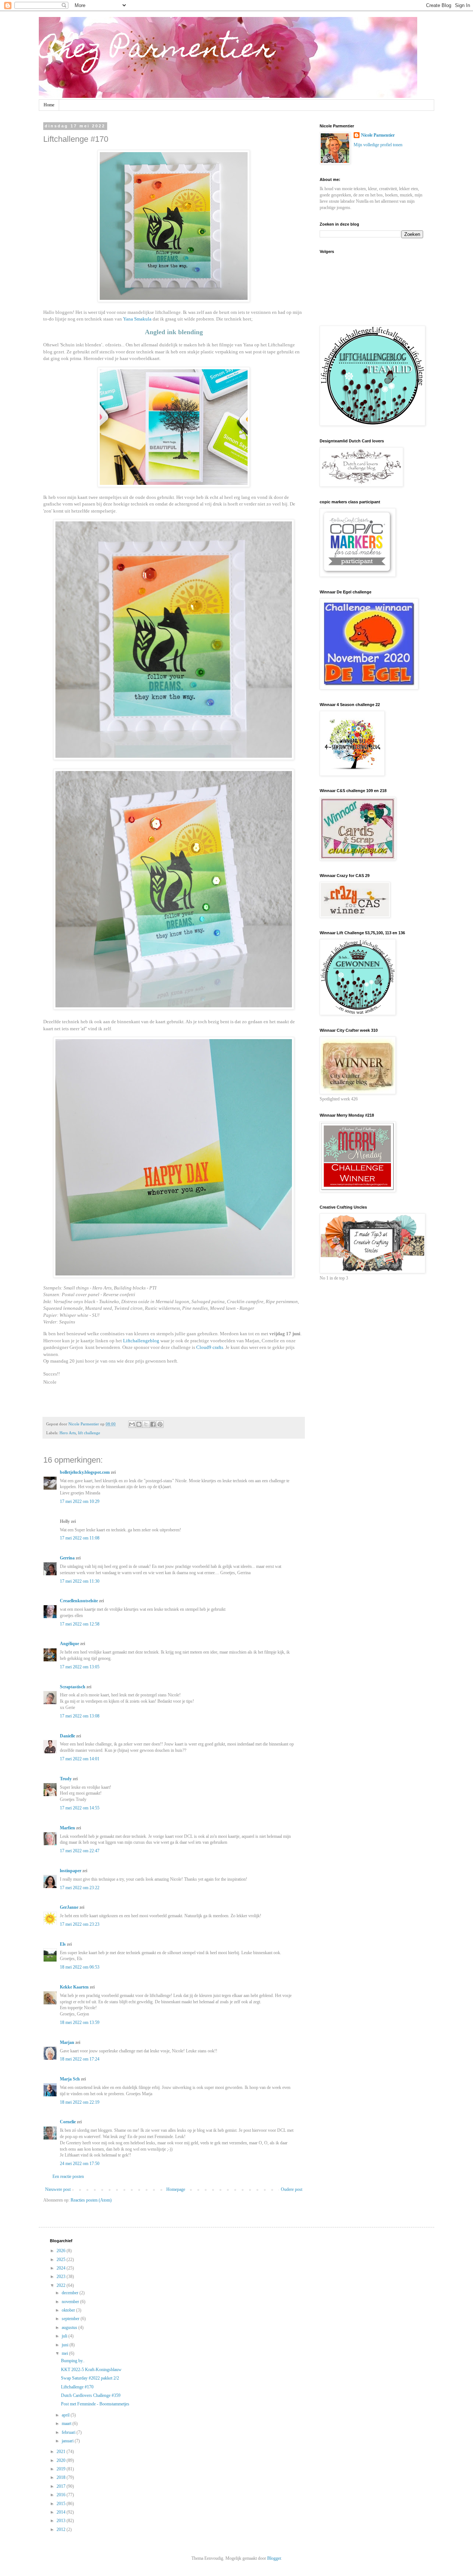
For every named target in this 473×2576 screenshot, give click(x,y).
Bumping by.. (73, 2361)
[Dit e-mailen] (132, 1424)
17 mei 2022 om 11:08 (80, 1538)
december (71, 2293)
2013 (62, 2521)
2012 (62, 2529)
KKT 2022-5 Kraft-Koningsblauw (91, 2370)
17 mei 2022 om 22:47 (80, 1851)
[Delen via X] (146, 1424)
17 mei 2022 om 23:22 (80, 1888)
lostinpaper (71, 1871)
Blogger (274, 2558)
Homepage (176, 2189)
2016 (62, 2495)
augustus (70, 2327)
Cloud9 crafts (210, 1347)
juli (65, 2336)
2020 (62, 2460)
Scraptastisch (73, 1687)
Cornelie (68, 2122)
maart (67, 2423)
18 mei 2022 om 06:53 (80, 1967)
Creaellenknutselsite (79, 1601)
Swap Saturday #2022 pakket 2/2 (90, 2378)
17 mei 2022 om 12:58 (80, 1624)
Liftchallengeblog (142, 1341)
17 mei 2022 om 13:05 (80, 1667)
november (71, 2302)
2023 (62, 2277)
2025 (62, 2260)
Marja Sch (70, 2079)
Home (49, 105)
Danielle (67, 1736)
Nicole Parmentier (378, 135)
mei (65, 2353)
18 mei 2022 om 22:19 (80, 2102)
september (71, 2319)
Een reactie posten (68, 2176)
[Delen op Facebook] (153, 1424)
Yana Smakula (137, 319)
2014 (62, 2512)
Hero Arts (68, 1433)
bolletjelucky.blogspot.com (85, 1472)
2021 (62, 2452)
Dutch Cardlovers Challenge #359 (91, 2395)
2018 (62, 2477)
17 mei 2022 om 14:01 (80, 1759)
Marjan (68, 2042)
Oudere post (292, 2189)
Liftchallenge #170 (77, 2387)
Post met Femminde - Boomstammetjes (95, 2404)
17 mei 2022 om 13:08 (80, 1716)
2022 (62, 2285)
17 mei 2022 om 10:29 (80, 1501)
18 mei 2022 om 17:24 (80, 2059)
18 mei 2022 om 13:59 (80, 2022)
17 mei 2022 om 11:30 (80, 1581)
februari (69, 2432)
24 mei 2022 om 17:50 (80, 2164)
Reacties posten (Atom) (91, 2200)
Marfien (67, 1828)
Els (63, 1944)
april (66, 2415)
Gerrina (67, 1558)
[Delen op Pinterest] (160, 1424)
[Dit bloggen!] (139, 1424)
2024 (62, 2268)
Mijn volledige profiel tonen (378, 145)
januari (68, 2441)
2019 (62, 2469)
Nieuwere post (58, 2189)
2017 (62, 2486)
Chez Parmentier (157, 51)
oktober (69, 2310)
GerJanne (69, 1907)
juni (66, 2345)
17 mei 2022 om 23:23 (80, 1924)
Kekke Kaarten (74, 1987)
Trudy (66, 1779)
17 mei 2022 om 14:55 (80, 1808)
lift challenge (89, 1433)
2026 (62, 2251)
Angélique (70, 1644)
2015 (62, 2504)
